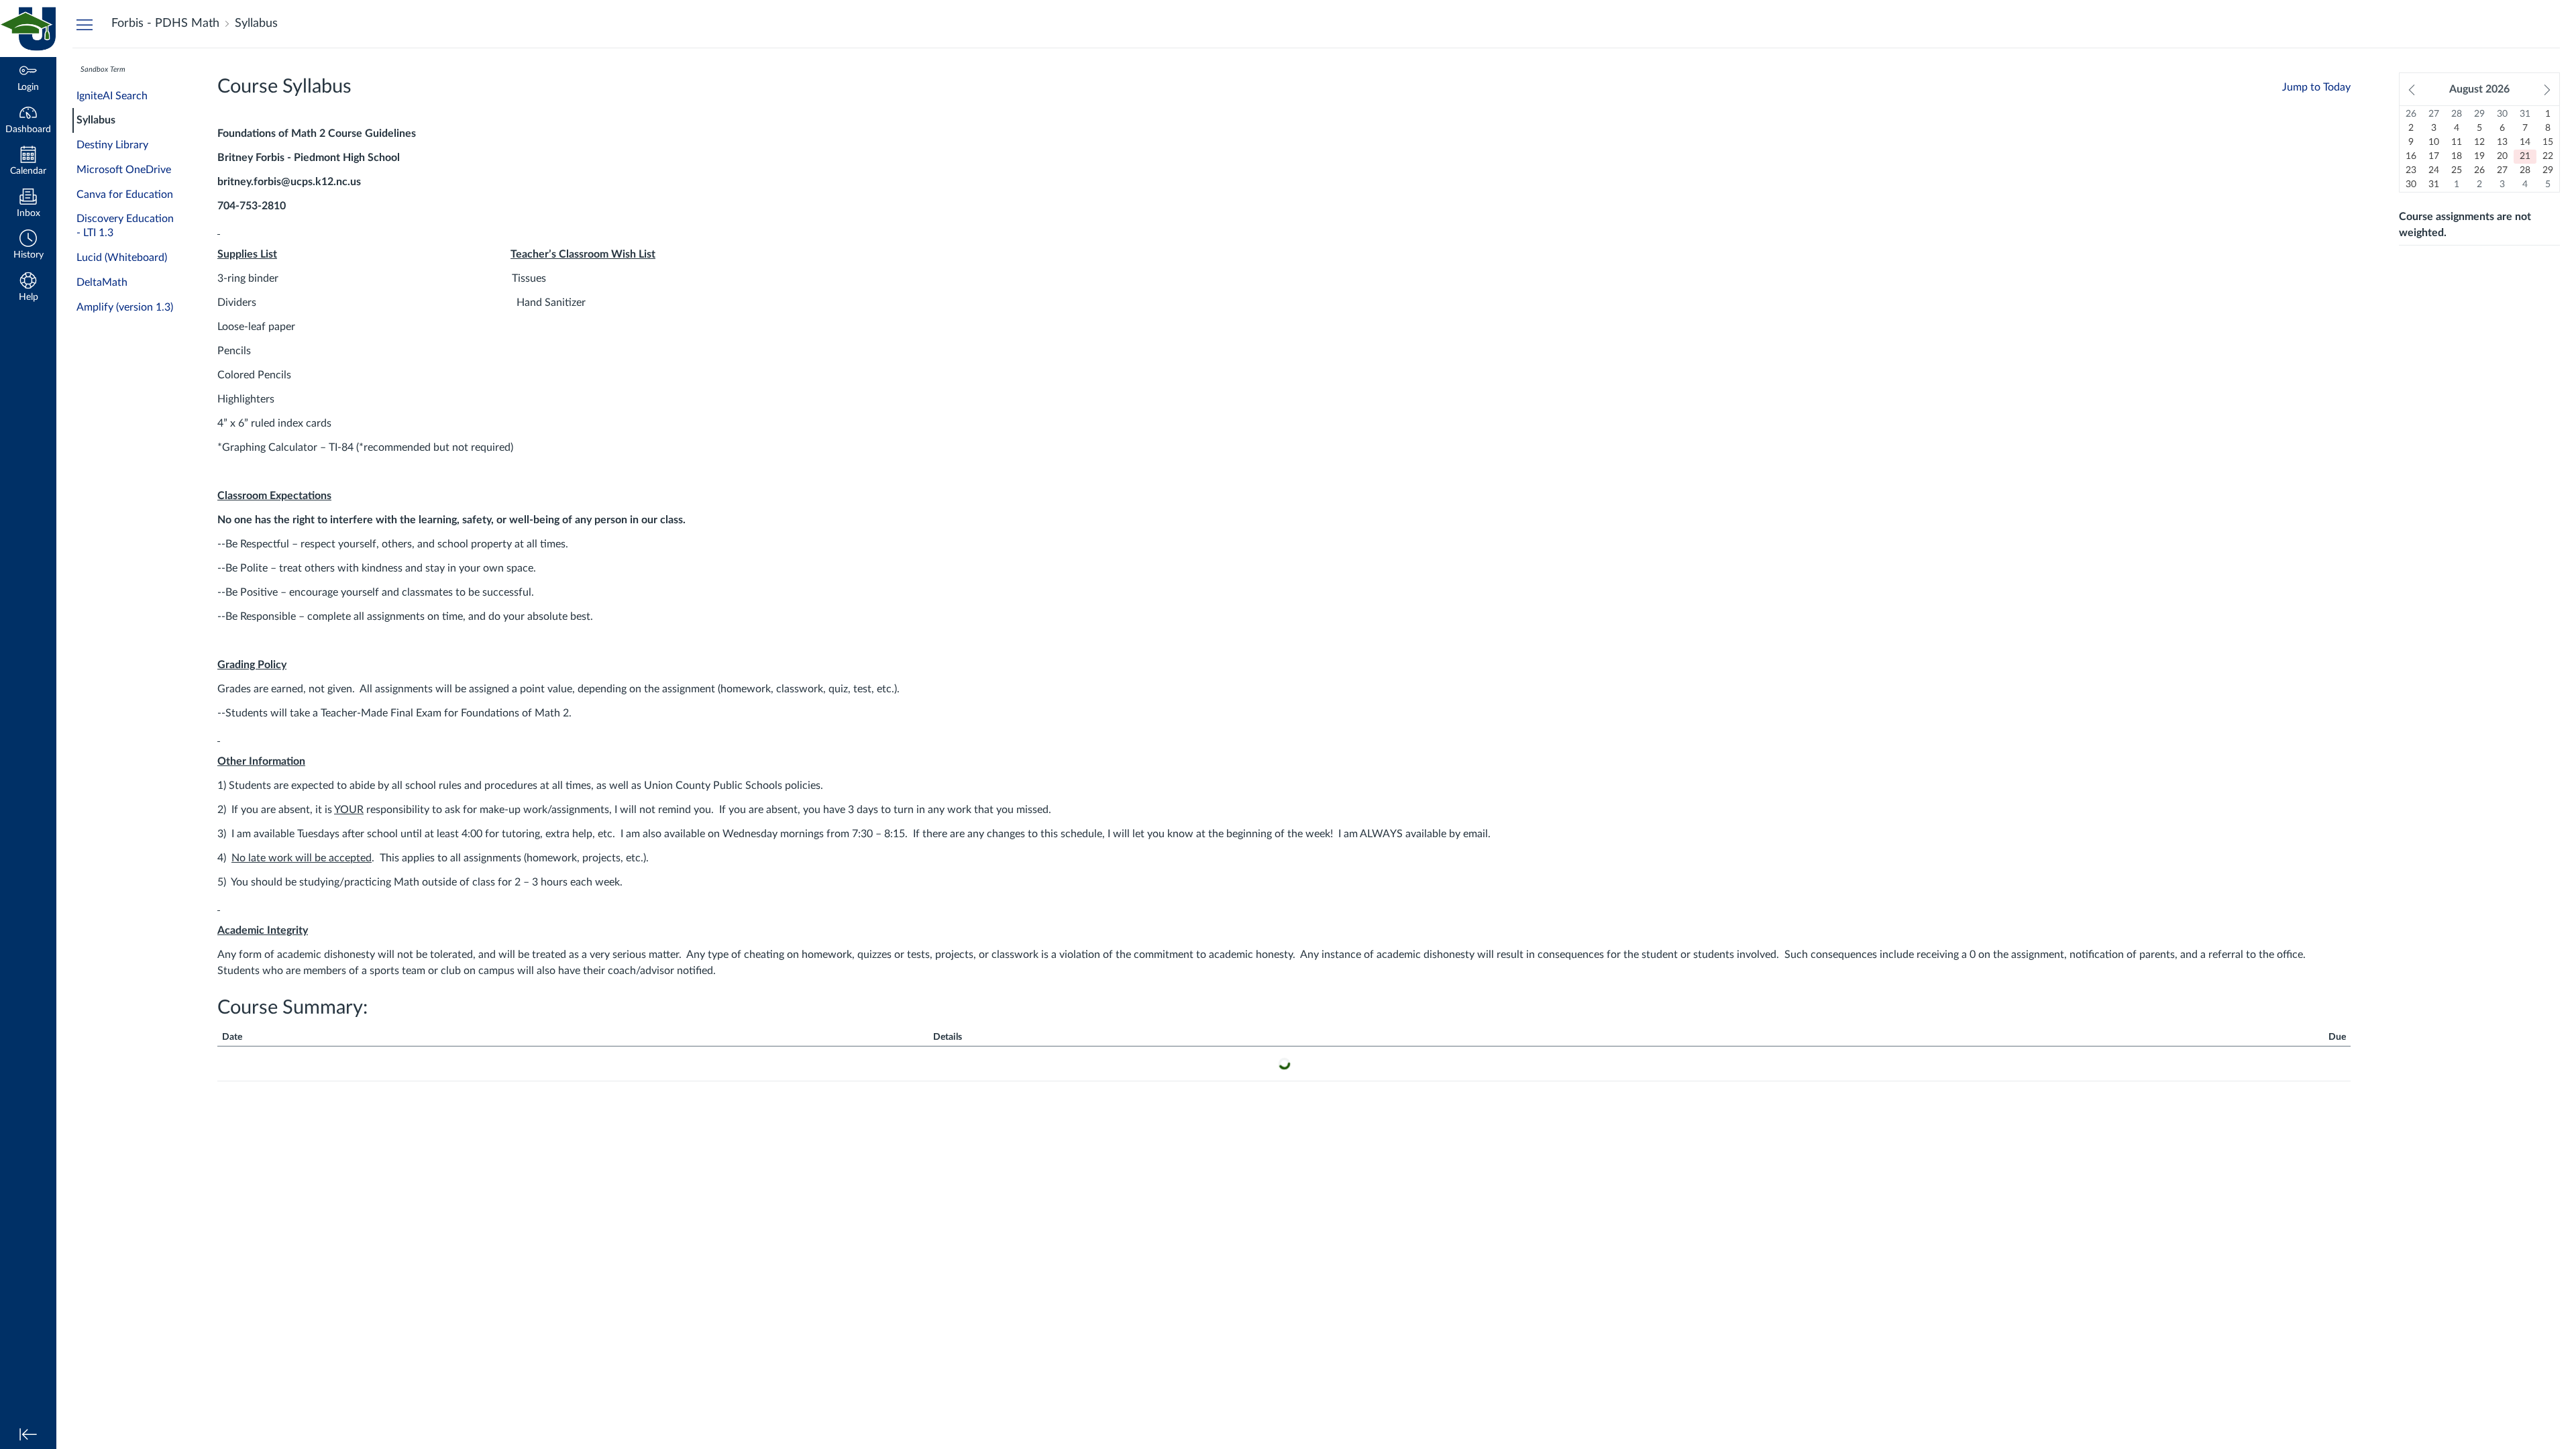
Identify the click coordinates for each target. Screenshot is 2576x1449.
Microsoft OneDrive (124, 170)
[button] (28, 246)
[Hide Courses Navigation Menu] (85, 24)
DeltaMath (102, 282)
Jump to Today (2316, 87)
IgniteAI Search (112, 96)
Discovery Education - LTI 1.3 (125, 226)
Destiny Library (112, 145)
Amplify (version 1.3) (125, 307)
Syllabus (96, 120)
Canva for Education (125, 195)
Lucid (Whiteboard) (122, 258)
